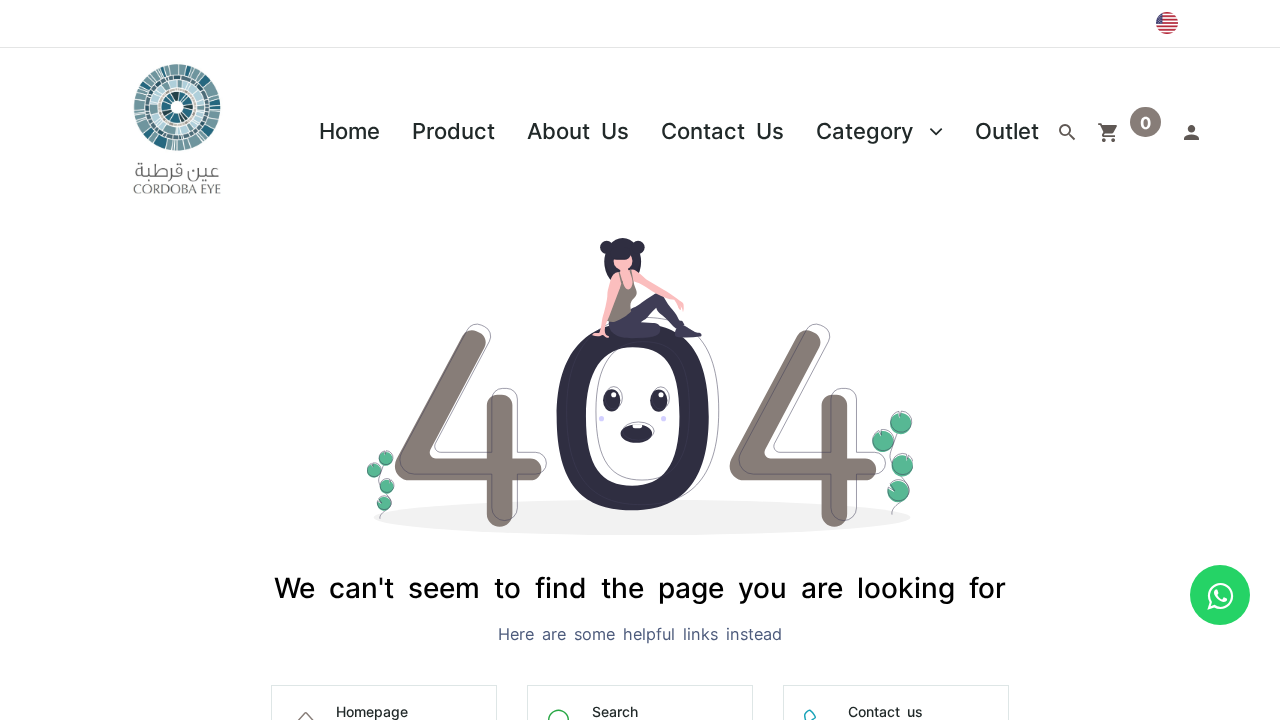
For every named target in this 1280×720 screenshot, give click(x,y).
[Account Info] (1191, 130)
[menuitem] (349, 129)
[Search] (1067, 130)
